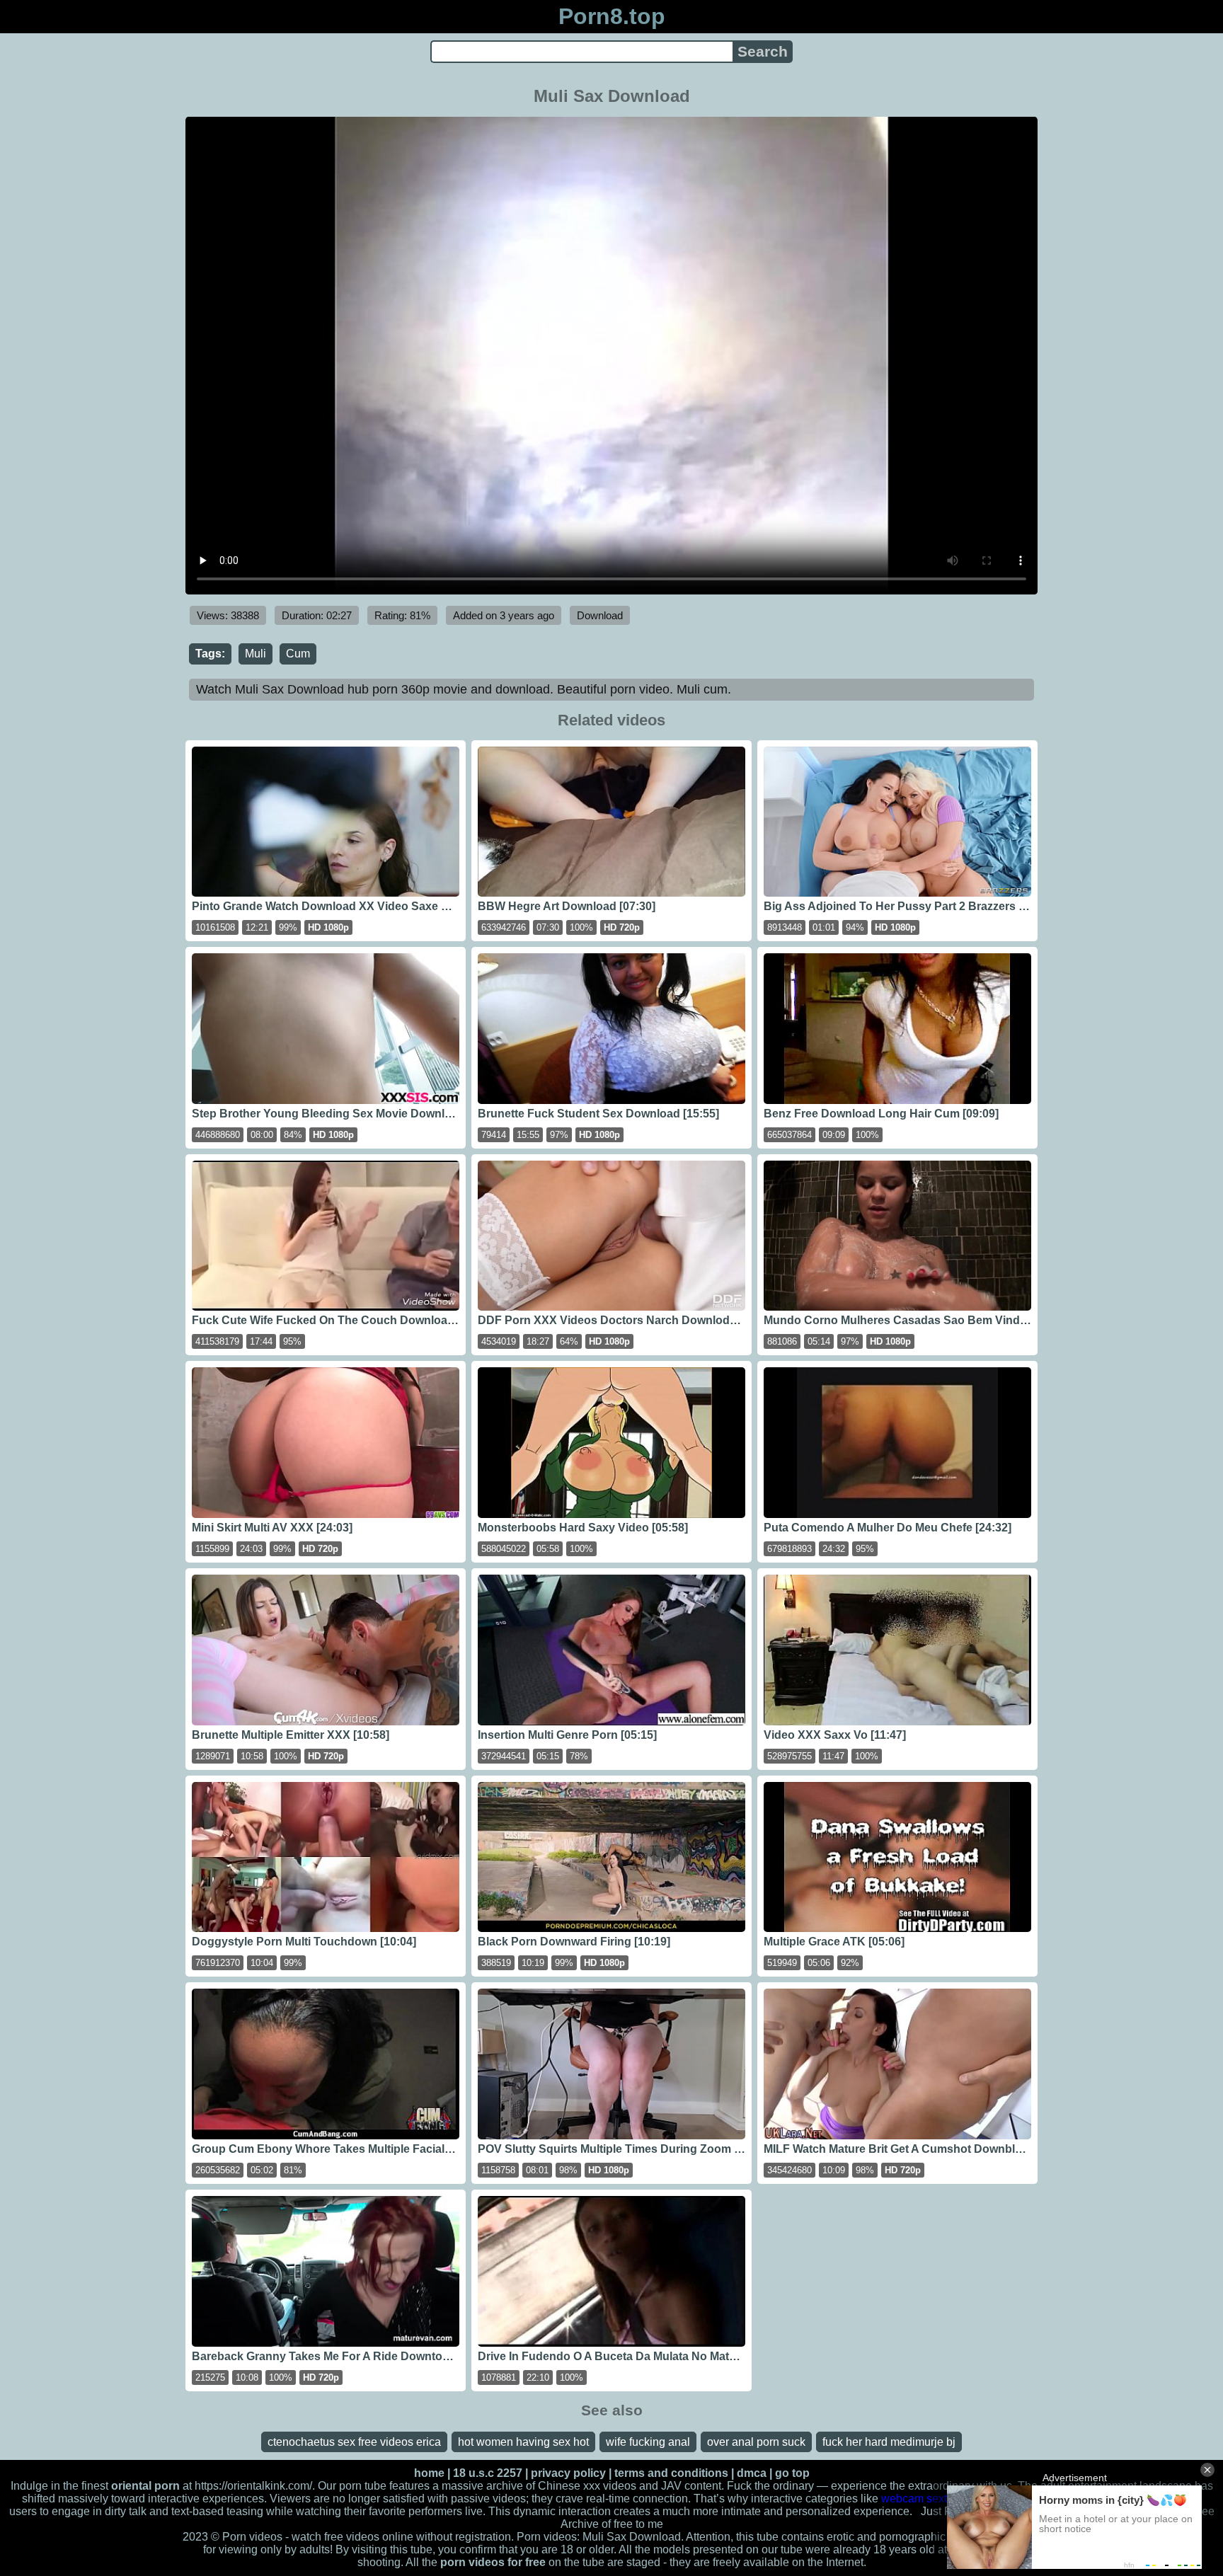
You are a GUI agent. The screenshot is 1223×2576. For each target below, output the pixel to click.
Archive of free (597, 2524)
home (429, 2473)
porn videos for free (493, 2562)
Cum (298, 654)
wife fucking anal (648, 2442)
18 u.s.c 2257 (488, 2473)
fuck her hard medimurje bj (889, 2442)
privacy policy (568, 2473)
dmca (752, 2473)
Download (600, 615)
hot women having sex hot (523, 2442)
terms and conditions (671, 2473)
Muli (255, 654)
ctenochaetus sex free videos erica (354, 2442)
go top (792, 2473)
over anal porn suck (756, 2442)
